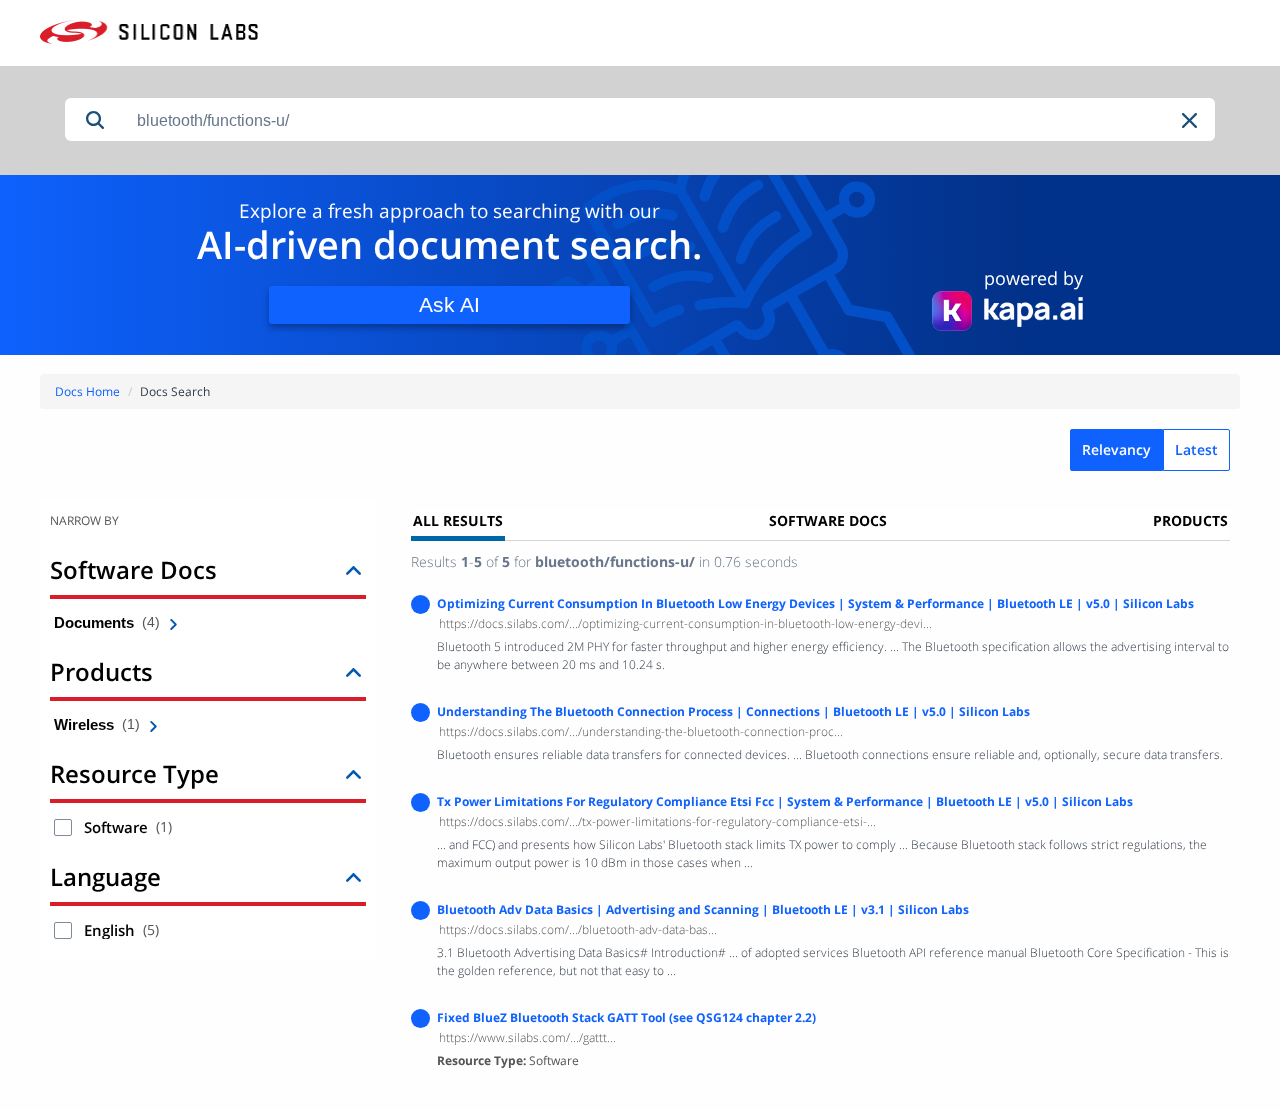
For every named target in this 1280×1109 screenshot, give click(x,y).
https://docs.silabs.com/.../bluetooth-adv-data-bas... (578, 929)
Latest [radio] (1196, 449)
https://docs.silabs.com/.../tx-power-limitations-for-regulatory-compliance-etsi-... (657, 821)
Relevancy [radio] (1116, 449)
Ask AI (449, 304)
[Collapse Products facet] (353, 671)
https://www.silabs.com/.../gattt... (527, 1037)
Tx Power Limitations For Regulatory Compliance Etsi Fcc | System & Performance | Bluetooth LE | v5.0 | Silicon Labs (785, 801)
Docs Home (87, 391)
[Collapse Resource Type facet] (353, 773)
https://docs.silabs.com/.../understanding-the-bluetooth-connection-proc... (641, 731)
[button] (1191, 120)
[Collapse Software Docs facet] (353, 569)
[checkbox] (63, 827)
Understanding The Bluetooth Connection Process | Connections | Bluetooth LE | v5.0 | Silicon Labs (733, 711)
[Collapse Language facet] (353, 876)
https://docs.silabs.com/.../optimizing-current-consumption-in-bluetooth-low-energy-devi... (685, 623)
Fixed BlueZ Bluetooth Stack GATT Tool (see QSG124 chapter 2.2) (626, 1017)
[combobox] (670, 120)
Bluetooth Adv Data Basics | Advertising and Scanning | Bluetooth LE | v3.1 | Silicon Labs (703, 909)
